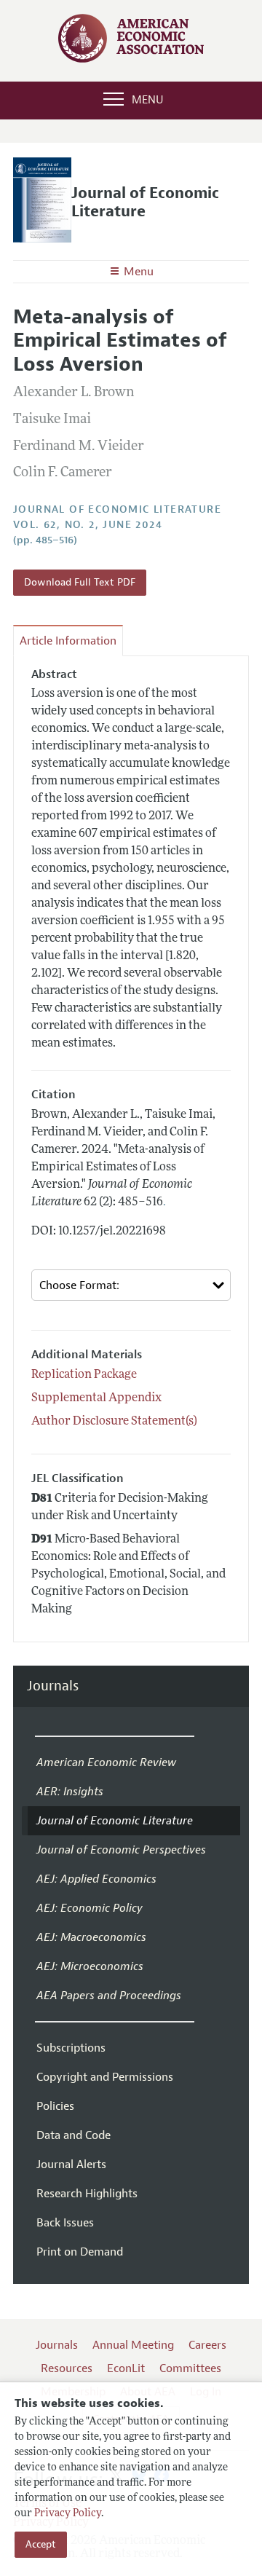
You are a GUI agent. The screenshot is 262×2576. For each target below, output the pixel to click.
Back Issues (65, 2223)
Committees (190, 2368)
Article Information (68, 641)
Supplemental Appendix (96, 1398)
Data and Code (74, 2135)
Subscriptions (71, 2048)
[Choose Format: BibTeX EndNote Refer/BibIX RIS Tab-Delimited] (131, 1285)
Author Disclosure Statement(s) (114, 1422)
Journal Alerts (71, 2165)
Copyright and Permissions (105, 2077)
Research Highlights (87, 2194)
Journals (53, 1686)
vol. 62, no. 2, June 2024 (88, 525)
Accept (41, 2544)
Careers (207, 2345)
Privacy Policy (68, 2514)
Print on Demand (80, 2252)
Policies (55, 2106)
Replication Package (84, 1375)
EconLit (126, 2368)
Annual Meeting (133, 2345)
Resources (67, 2368)
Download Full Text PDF (80, 582)
